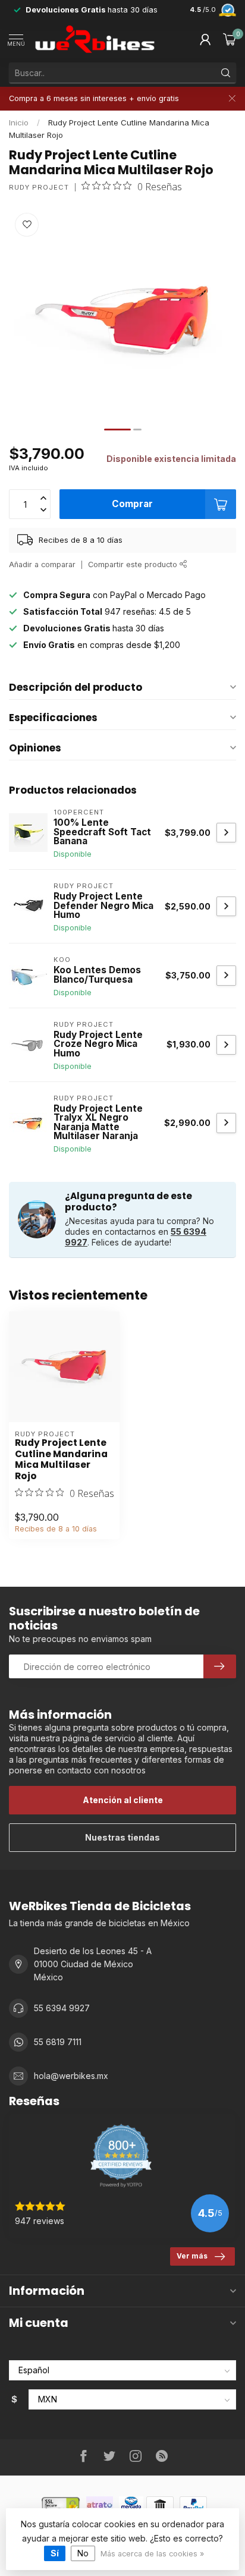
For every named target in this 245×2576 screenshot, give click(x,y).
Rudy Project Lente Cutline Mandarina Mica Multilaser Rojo (61, 1460)
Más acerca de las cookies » (152, 2554)
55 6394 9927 (62, 2008)
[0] (230, 39)
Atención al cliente (123, 1800)
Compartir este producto (134, 564)
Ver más (192, 2256)
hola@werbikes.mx (71, 2076)
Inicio (19, 122)
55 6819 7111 (58, 2042)
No (83, 2553)
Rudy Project (39, 188)
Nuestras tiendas (122, 1837)
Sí (55, 2553)
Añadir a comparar (42, 564)
